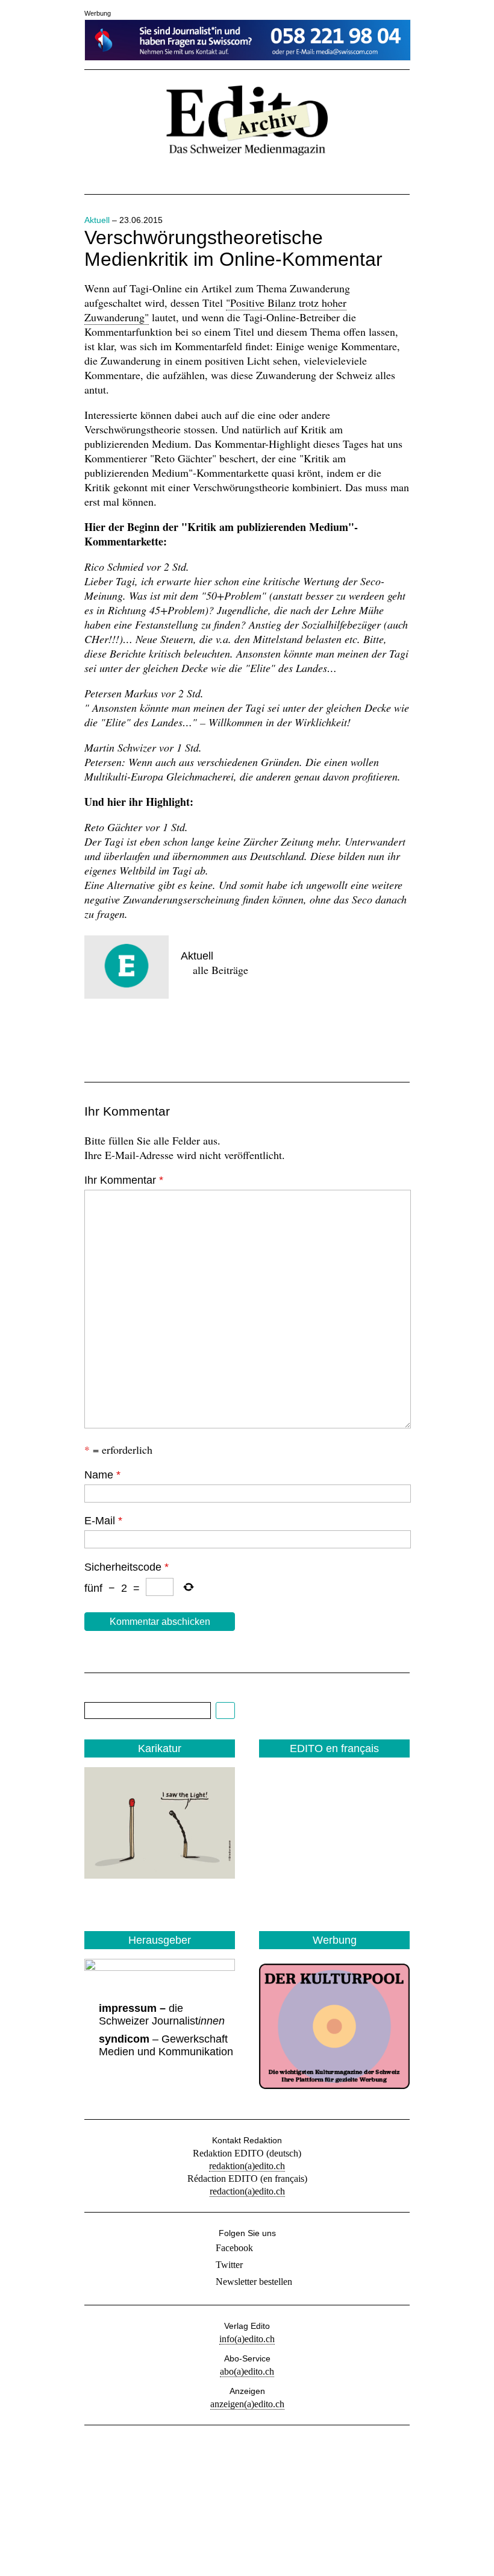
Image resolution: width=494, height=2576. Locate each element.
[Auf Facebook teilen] (99, 1035)
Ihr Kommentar (124, 1180)
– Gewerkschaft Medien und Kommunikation (166, 2045)
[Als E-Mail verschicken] (181, 1035)
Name (102, 1475)
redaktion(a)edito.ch (247, 2166)
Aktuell (97, 220)
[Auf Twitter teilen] (140, 1035)
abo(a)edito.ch (247, 2371)
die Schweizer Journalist (162, 2015)
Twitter (229, 2265)
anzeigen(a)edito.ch (247, 2404)
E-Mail (103, 1521)
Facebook (234, 2248)
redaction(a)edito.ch (247, 2191)
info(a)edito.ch (247, 2339)
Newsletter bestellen (254, 2282)
